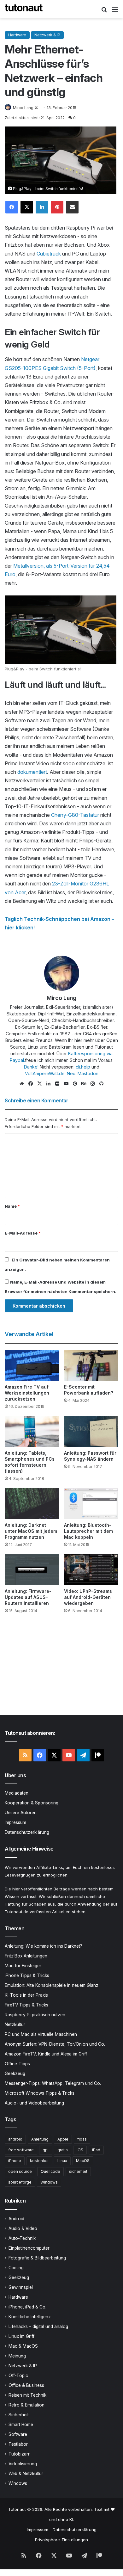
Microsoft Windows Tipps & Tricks (40, 2093)
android (15, 2139)
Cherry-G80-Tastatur (75, 815)
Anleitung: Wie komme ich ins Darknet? (44, 1946)
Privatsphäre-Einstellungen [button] (61, 2540)
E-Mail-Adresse (23, 1233)
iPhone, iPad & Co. (27, 2307)
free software (21, 2150)
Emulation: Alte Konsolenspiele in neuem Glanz (52, 1985)
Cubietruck (49, 254)
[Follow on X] (36, 108)
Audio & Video (23, 2228)
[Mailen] (72, 207)
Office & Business (26, 2385)
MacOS (83, 2161)
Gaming (16, 2268)
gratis (63, 2150)
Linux (62, 2161)
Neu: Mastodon (83, 1073)
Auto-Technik (22, 2238)
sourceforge (20, 2182)
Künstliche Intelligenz (30, 2317)
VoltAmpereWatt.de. (45, 1073)
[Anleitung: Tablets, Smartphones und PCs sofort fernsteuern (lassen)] (32, 1431)
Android (16, 2219)
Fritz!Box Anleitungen (26, 1956)
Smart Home (21, 2425)
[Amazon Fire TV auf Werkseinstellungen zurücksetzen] (32, 1365)
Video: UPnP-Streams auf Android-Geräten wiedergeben (88, 1597)
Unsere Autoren (21, 1813)
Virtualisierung (23, 2464)
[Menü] (115, 12)
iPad (96, 2150)
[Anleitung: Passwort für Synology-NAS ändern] (91, 1431)
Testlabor (18, 2444)
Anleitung (40, 2139)
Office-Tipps (17, 2064)
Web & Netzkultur (26, 2474)
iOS (80, 2150)
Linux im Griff (21, 2336)
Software (18, 2434)
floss (82, 2139)
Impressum (15, 1822)
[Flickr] (57, 1084)
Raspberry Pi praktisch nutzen (35, 2015)
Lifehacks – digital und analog (38, 2326)
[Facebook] (12, 207)
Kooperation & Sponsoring (32, 1803)
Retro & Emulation (26, 2405)
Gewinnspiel (21, 2287)
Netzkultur (15, 2024)
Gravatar (29, 1260)
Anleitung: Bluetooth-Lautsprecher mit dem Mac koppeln (88, 1531)
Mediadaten (17, 1793)
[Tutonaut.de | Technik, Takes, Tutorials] (24, 9)
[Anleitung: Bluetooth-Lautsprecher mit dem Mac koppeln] (91, 1504)
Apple (63, 2139)
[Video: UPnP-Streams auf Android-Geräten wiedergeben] (91, 1570)
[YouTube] (66, 1084)
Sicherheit (19, 2415)
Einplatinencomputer (29, 2248)
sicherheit (78, 2171)
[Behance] (84, 1084)
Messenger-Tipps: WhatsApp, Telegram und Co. (53, 2083)
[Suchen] (104, 12)
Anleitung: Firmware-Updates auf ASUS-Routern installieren (28, 1597)
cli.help (83, 1067)
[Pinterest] (57, 207)
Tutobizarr (19, 2454)
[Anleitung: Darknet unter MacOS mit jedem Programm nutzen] (32, 1504)
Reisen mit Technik (27, 2395)
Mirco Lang (23, 108)
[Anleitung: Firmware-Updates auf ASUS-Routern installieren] (32, 1570)
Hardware (17, 35)
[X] (27, 207)
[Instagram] (92, 1084)
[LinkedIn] (42, 207)
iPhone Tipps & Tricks (27, 1975)
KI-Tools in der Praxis (26, 1995)
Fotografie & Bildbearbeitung (37, 2258)
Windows (49, 2182)
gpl (46, 2150)
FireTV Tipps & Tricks (26, 2005)
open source (20, 2171)
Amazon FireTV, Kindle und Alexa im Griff (46, 2054)
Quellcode (50, 2171)
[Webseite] (22, 1084)
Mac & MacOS (23, 2346)
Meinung (17, 2356)
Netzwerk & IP (47, 35)
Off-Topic (18, 2376)
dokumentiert (32, 772)
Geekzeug (15, 2074)
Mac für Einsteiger (23, 1966)
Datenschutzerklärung (27, 1832)
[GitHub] (101, 1084)
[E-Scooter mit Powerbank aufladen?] (91, 1365)
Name (12, 1206)
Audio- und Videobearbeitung (34, 2103)
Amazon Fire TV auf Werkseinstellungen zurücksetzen (27, 1393)
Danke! (31, 1067)
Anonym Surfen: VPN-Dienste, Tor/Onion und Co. (55, 2044)
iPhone (15, 2161)
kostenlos (39, 2161)
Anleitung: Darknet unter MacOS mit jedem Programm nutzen (31, 1531)
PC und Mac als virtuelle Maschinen (41, 2034)
